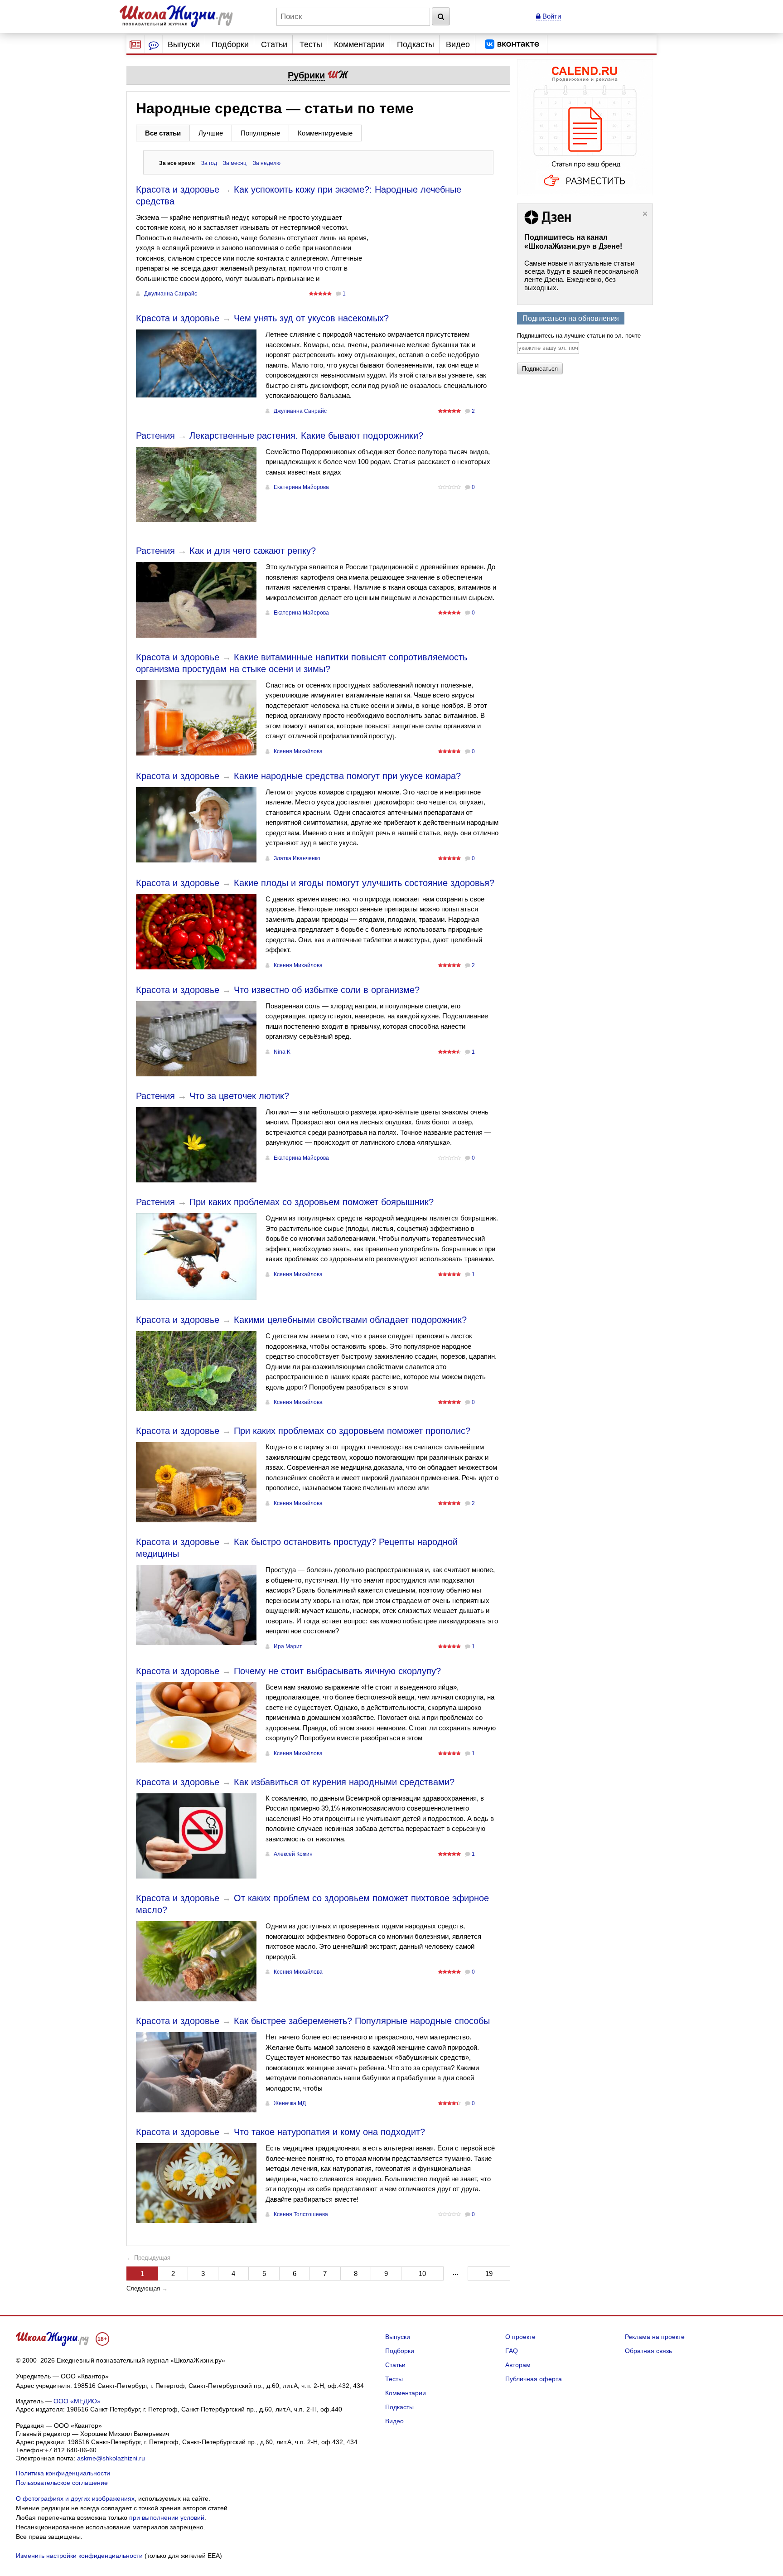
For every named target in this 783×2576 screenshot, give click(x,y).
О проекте (520, 2337)
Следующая (143, 2288)
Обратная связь (648, 2351)
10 (422, 2273)
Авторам (518, 2365)
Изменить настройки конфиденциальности (79, 2556)
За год (209, 163)
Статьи (274, 44)
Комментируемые (325, 133)
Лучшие (211, 133)
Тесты (311, 44)
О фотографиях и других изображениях (75, 2499)
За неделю (267, 163)
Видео (458, 44)
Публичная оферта (534, 2379)
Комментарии (359, 44)
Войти (551, 16)
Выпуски (184, 44)
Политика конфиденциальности (63, 2473)
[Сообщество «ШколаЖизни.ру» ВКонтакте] (512, 44)
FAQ (512, 2351)
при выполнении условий (167, 2518)
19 (489, 2273)
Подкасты (416, 44)
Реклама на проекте (655, 2337)
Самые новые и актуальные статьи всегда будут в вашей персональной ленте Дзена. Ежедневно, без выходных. (581, 275)
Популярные (260, 133)
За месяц (235, 163)
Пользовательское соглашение (62, 2483)
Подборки (230, 44)
